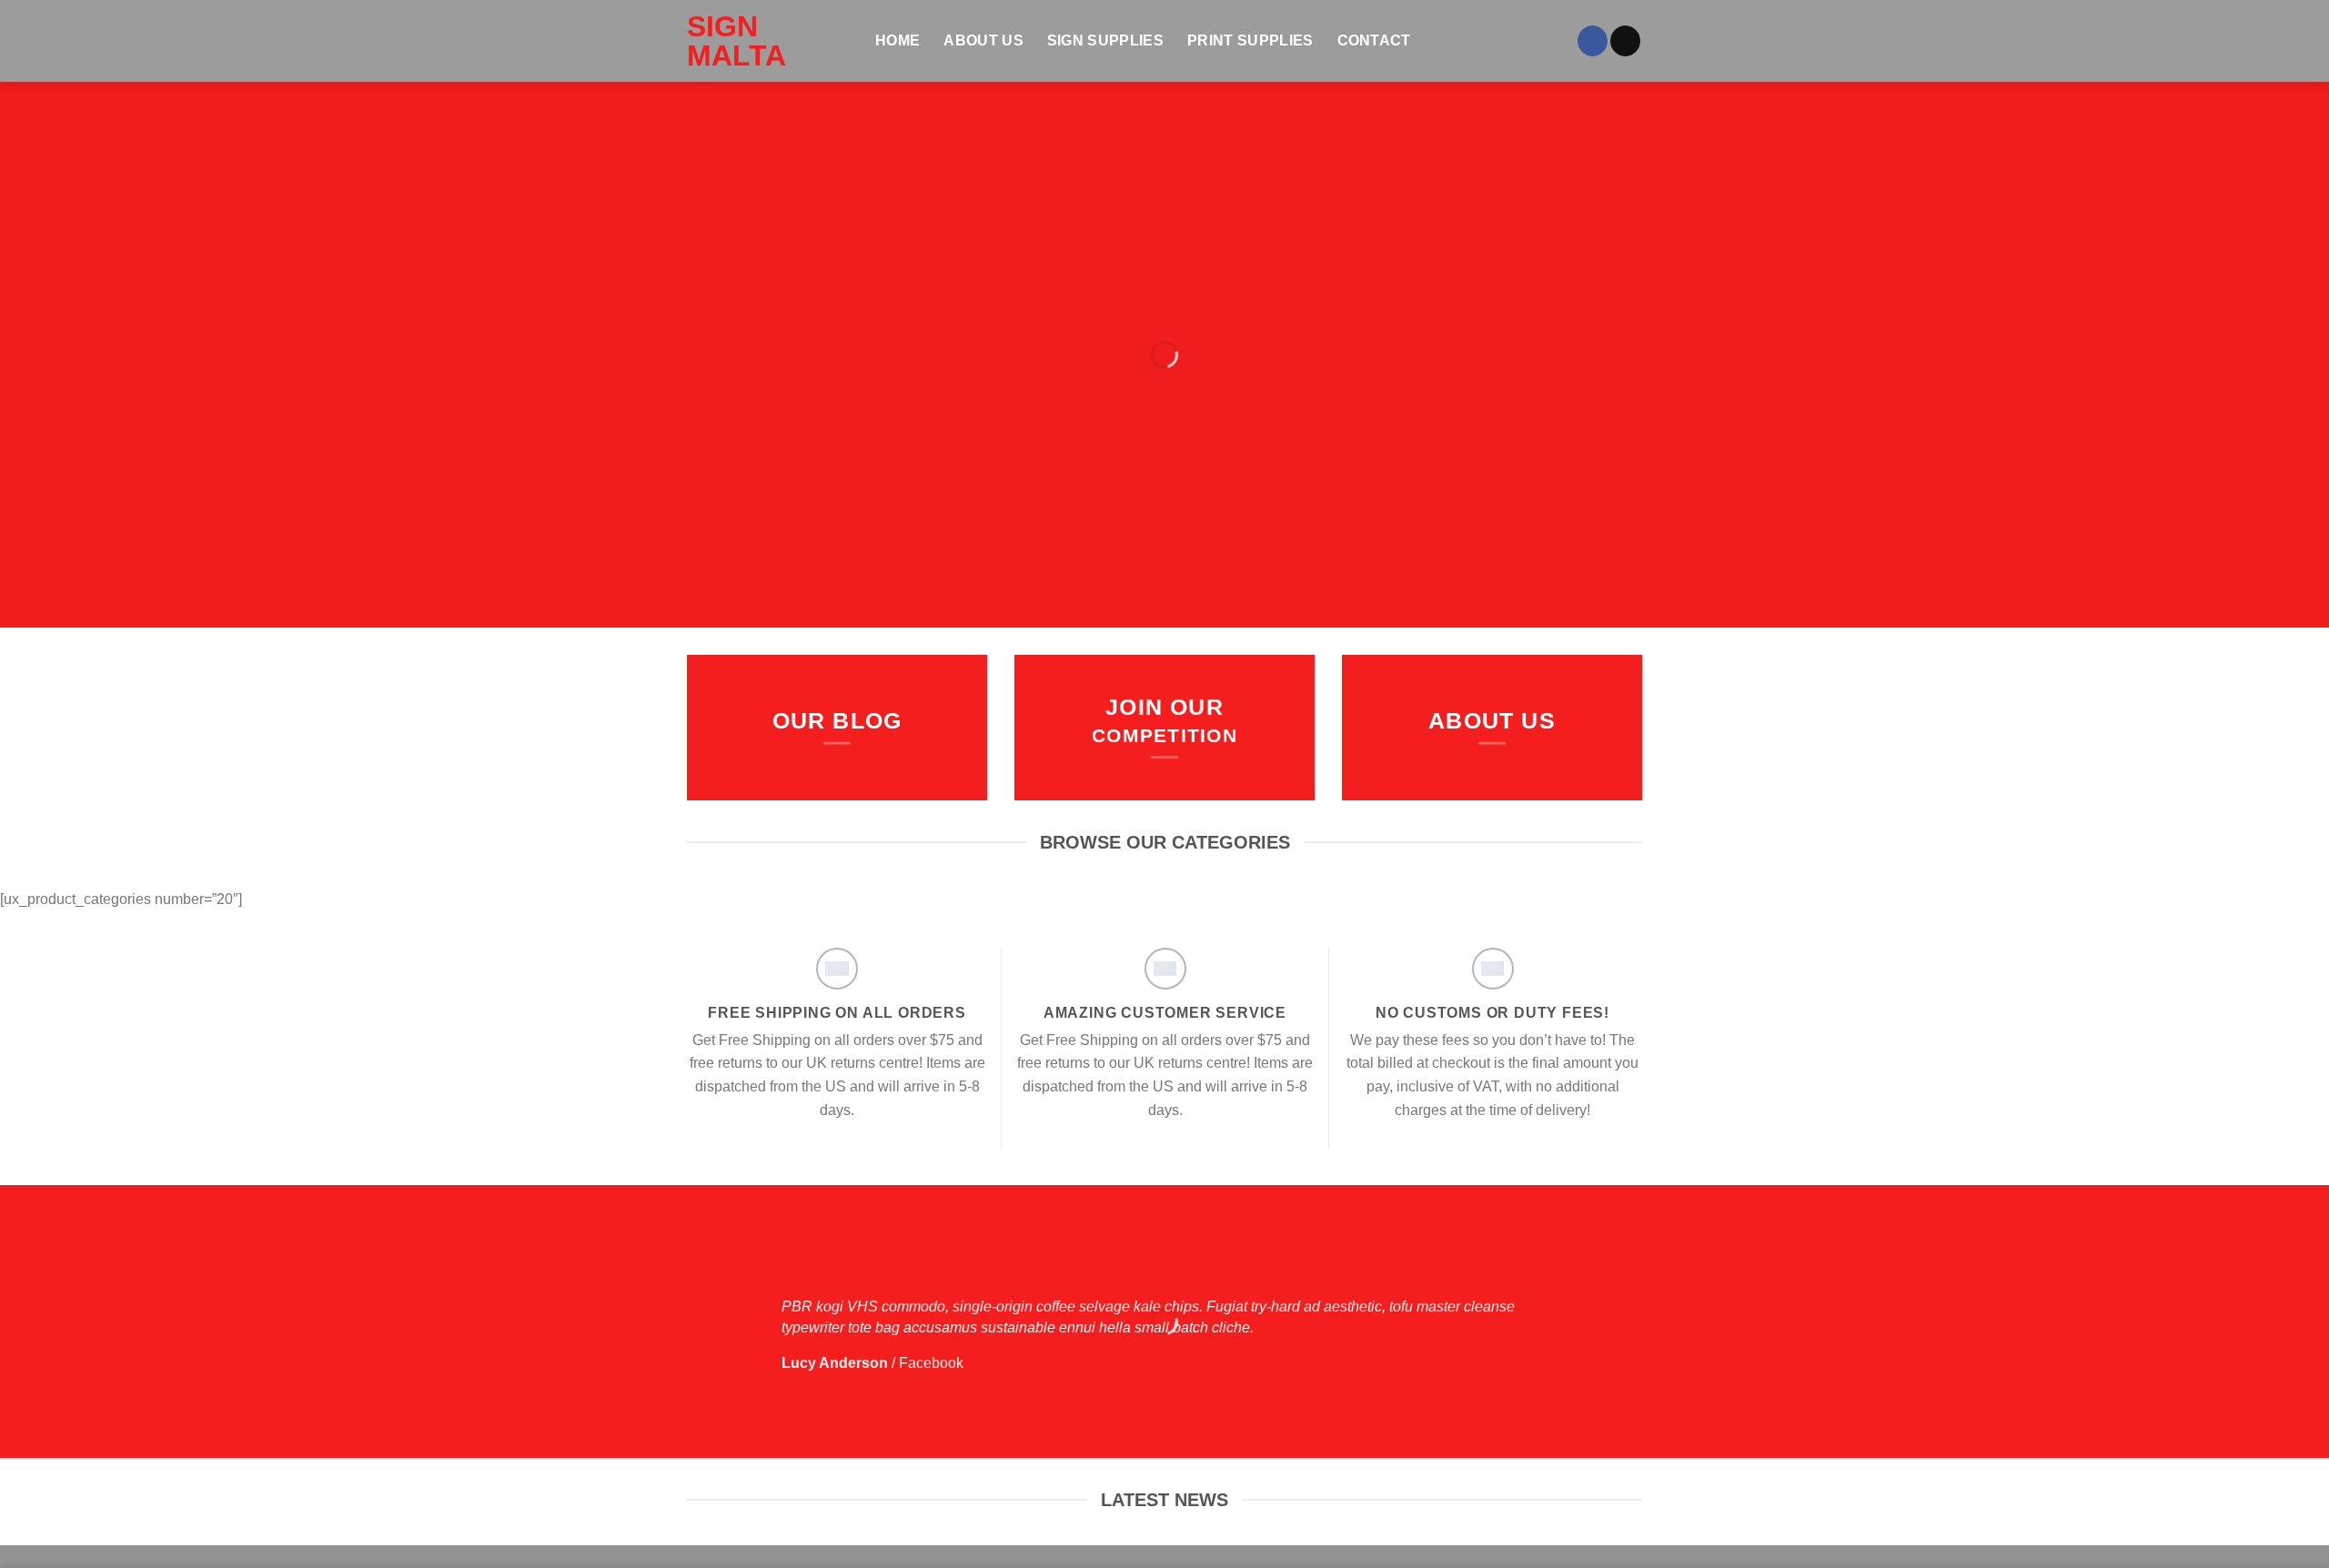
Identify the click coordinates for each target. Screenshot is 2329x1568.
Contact (1374, 40)
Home (897, 40)
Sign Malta (736, 41)
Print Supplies (1250, 40)
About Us (983, 40)
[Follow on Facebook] (1593, 41)
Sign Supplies (1105, 40)
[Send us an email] (1625, 41)
